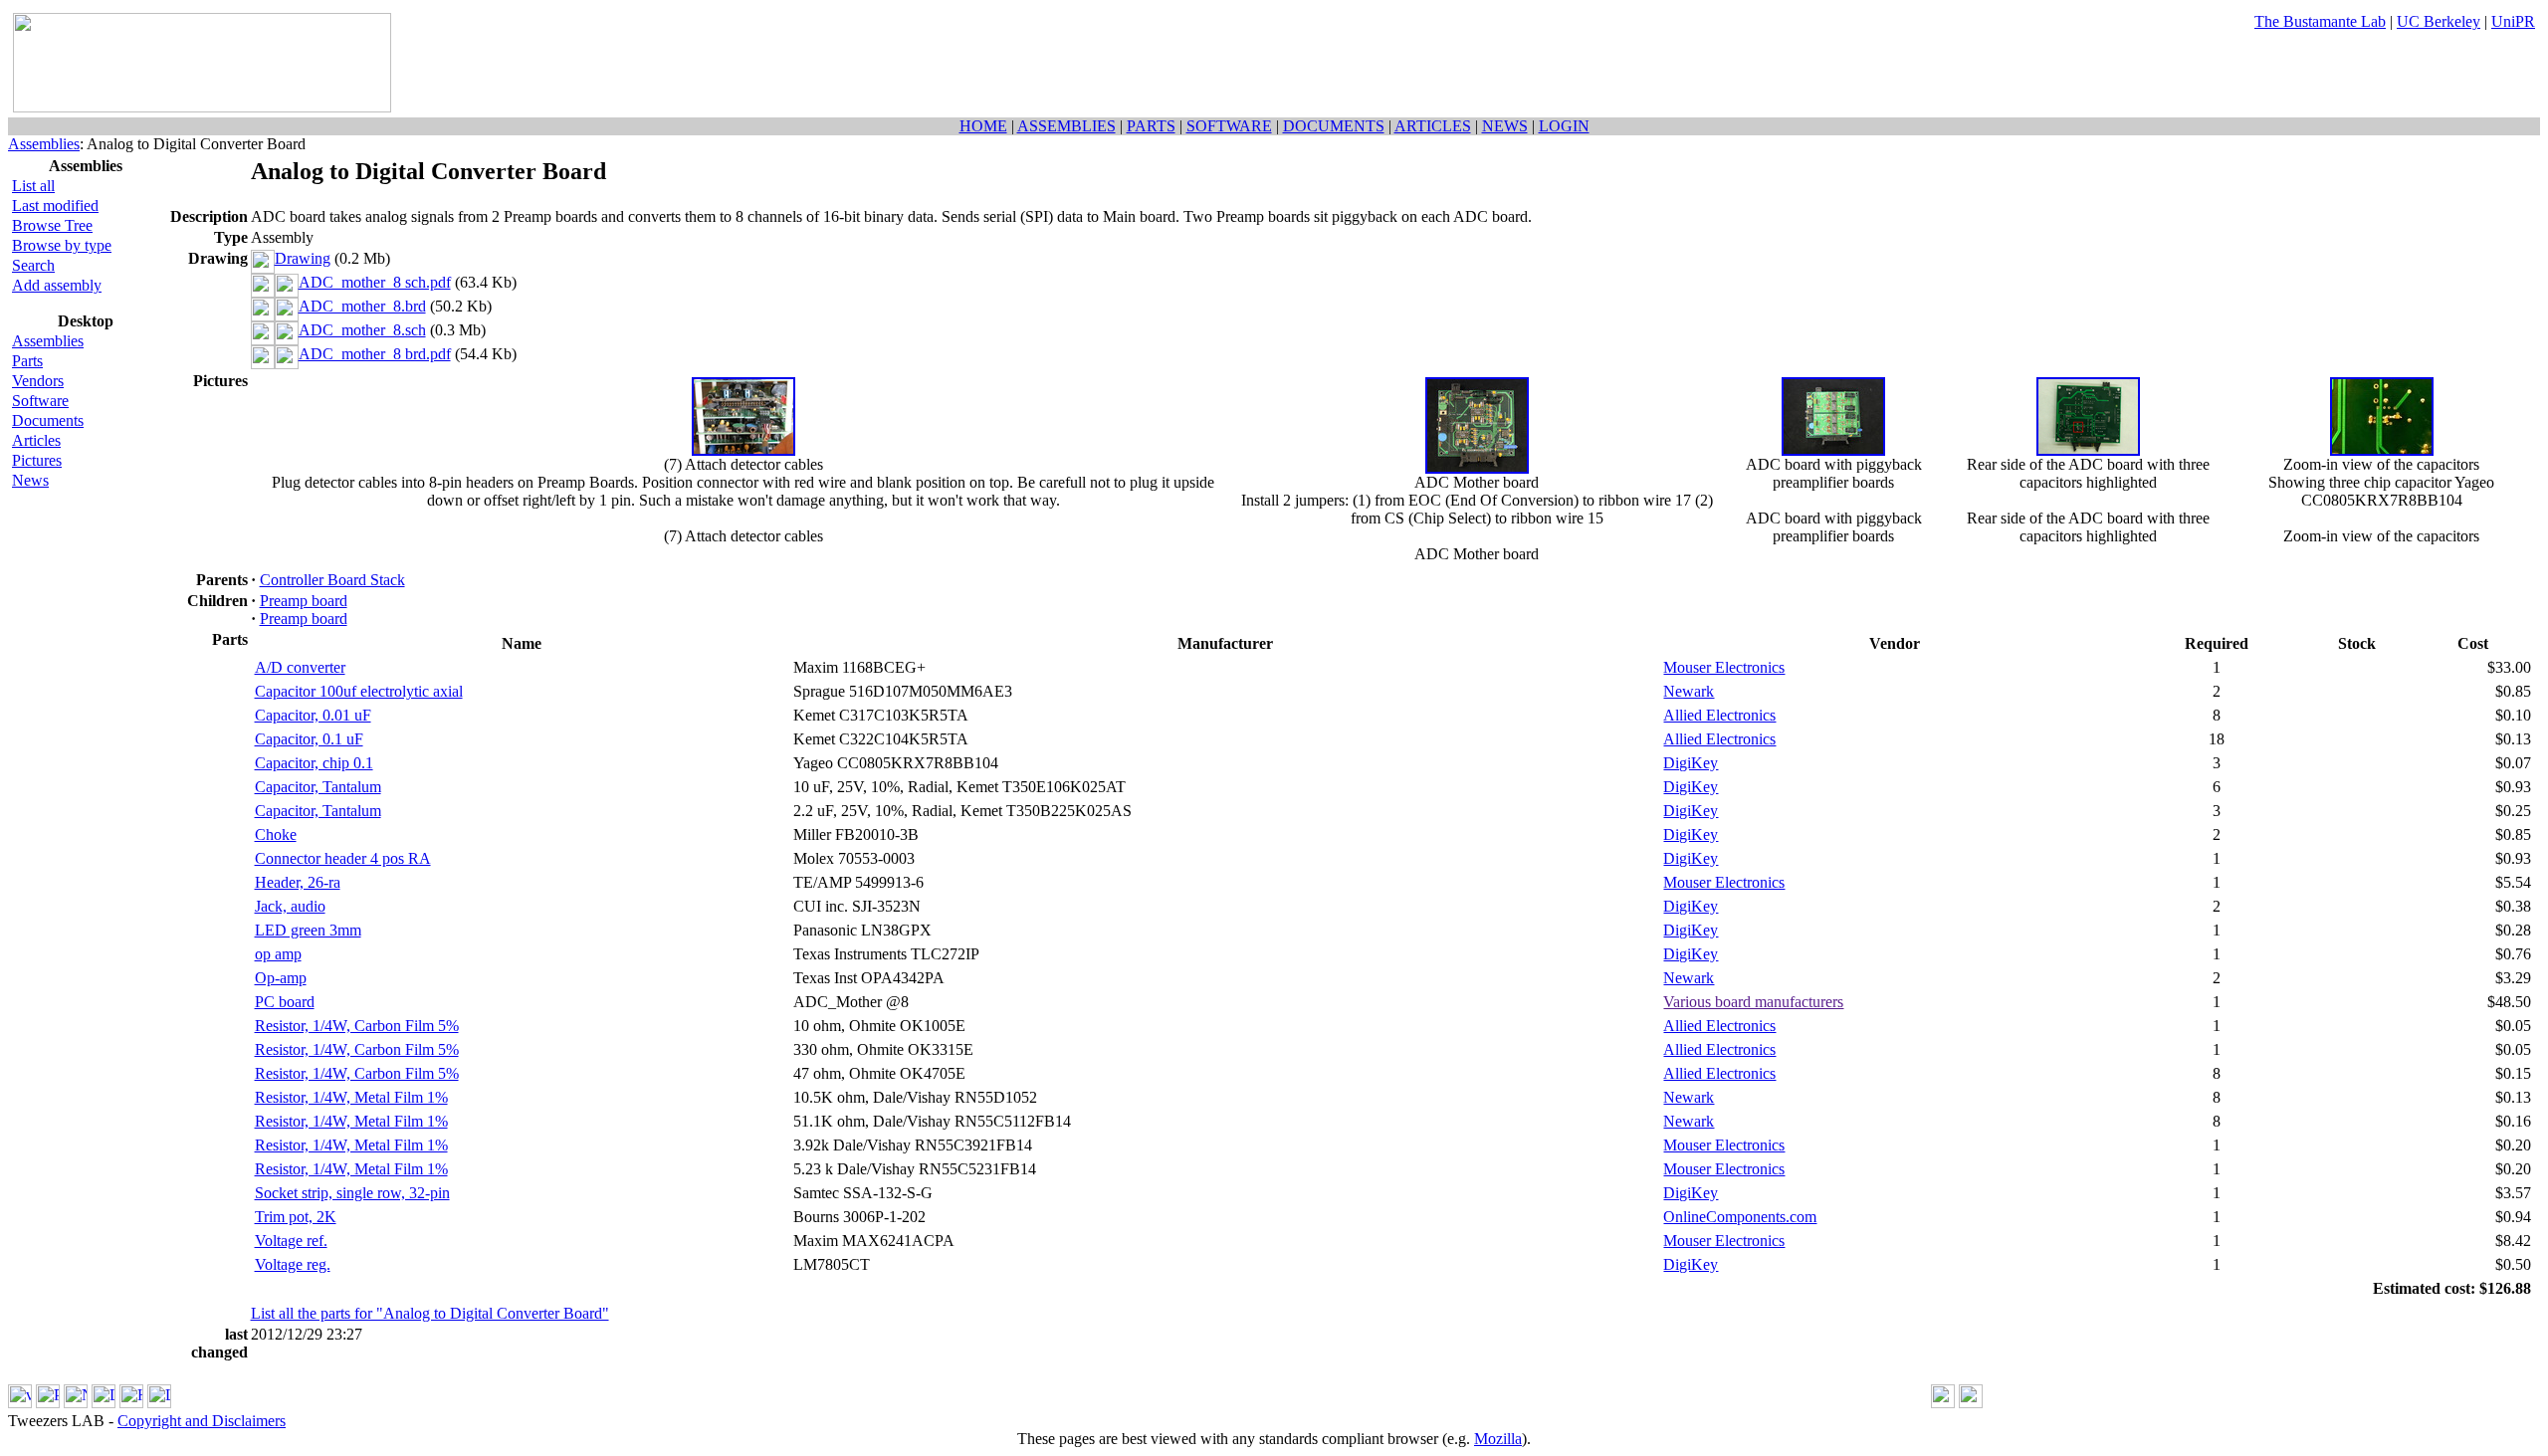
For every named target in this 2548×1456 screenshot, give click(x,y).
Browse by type (62, 245)
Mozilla (1498, 1439)
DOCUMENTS (1334, 126)
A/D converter (300, 667)
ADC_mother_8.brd (362, 306)
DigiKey (1691, 763)
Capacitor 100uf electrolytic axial (359, 691)
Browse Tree (52, 225)
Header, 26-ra (298, 882)
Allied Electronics (1719, 715)
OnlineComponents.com (1740, 1217)
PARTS (1151, 126)
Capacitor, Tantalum (318, 787)
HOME (983, 126)
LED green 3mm (308, 930)
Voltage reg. (293, 1264)
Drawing (303, 258)
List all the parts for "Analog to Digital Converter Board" (430, 1313)
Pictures (37, 460)
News (30, 480)
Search (33, 265)
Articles (36, 440)
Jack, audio (290, 906)
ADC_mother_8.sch (362, 330)
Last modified (55, 206)
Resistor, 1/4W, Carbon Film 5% (357, 1026)
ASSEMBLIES (1066, 126)
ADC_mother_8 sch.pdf (375, 282)
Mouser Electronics (1724, 667)
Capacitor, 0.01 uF (313, 715)
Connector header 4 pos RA (343, 858)
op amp (278, 954)
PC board (285, 1002)
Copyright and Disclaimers (202, 1421)
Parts (27, 361)
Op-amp (281, 978)
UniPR (2513, 21)
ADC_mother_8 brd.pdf (375, 354)
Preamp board (304, 601)
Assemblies (44, 144)
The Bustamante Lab (2320, 21)
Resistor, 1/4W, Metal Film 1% (351, 1097)
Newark (1689, 691)
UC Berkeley (2439, 21)
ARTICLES (1433, 126)
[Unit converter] (1971, 1403)
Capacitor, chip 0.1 (314, 763)
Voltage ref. (291, 1241)
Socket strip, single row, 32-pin (352, 1193)
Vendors (38, 381)
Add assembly (57, 285)
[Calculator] (1943, 1403)
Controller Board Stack (332, 580)
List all (33, 186)
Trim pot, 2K (296, 1217)
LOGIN (1564, 126)
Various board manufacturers (1753, 1002)
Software (40, 401)
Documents (48, 420)
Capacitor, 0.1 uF (309, 739)
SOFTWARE (1229, 126)
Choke (276, 834)
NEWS (1505, 126)
